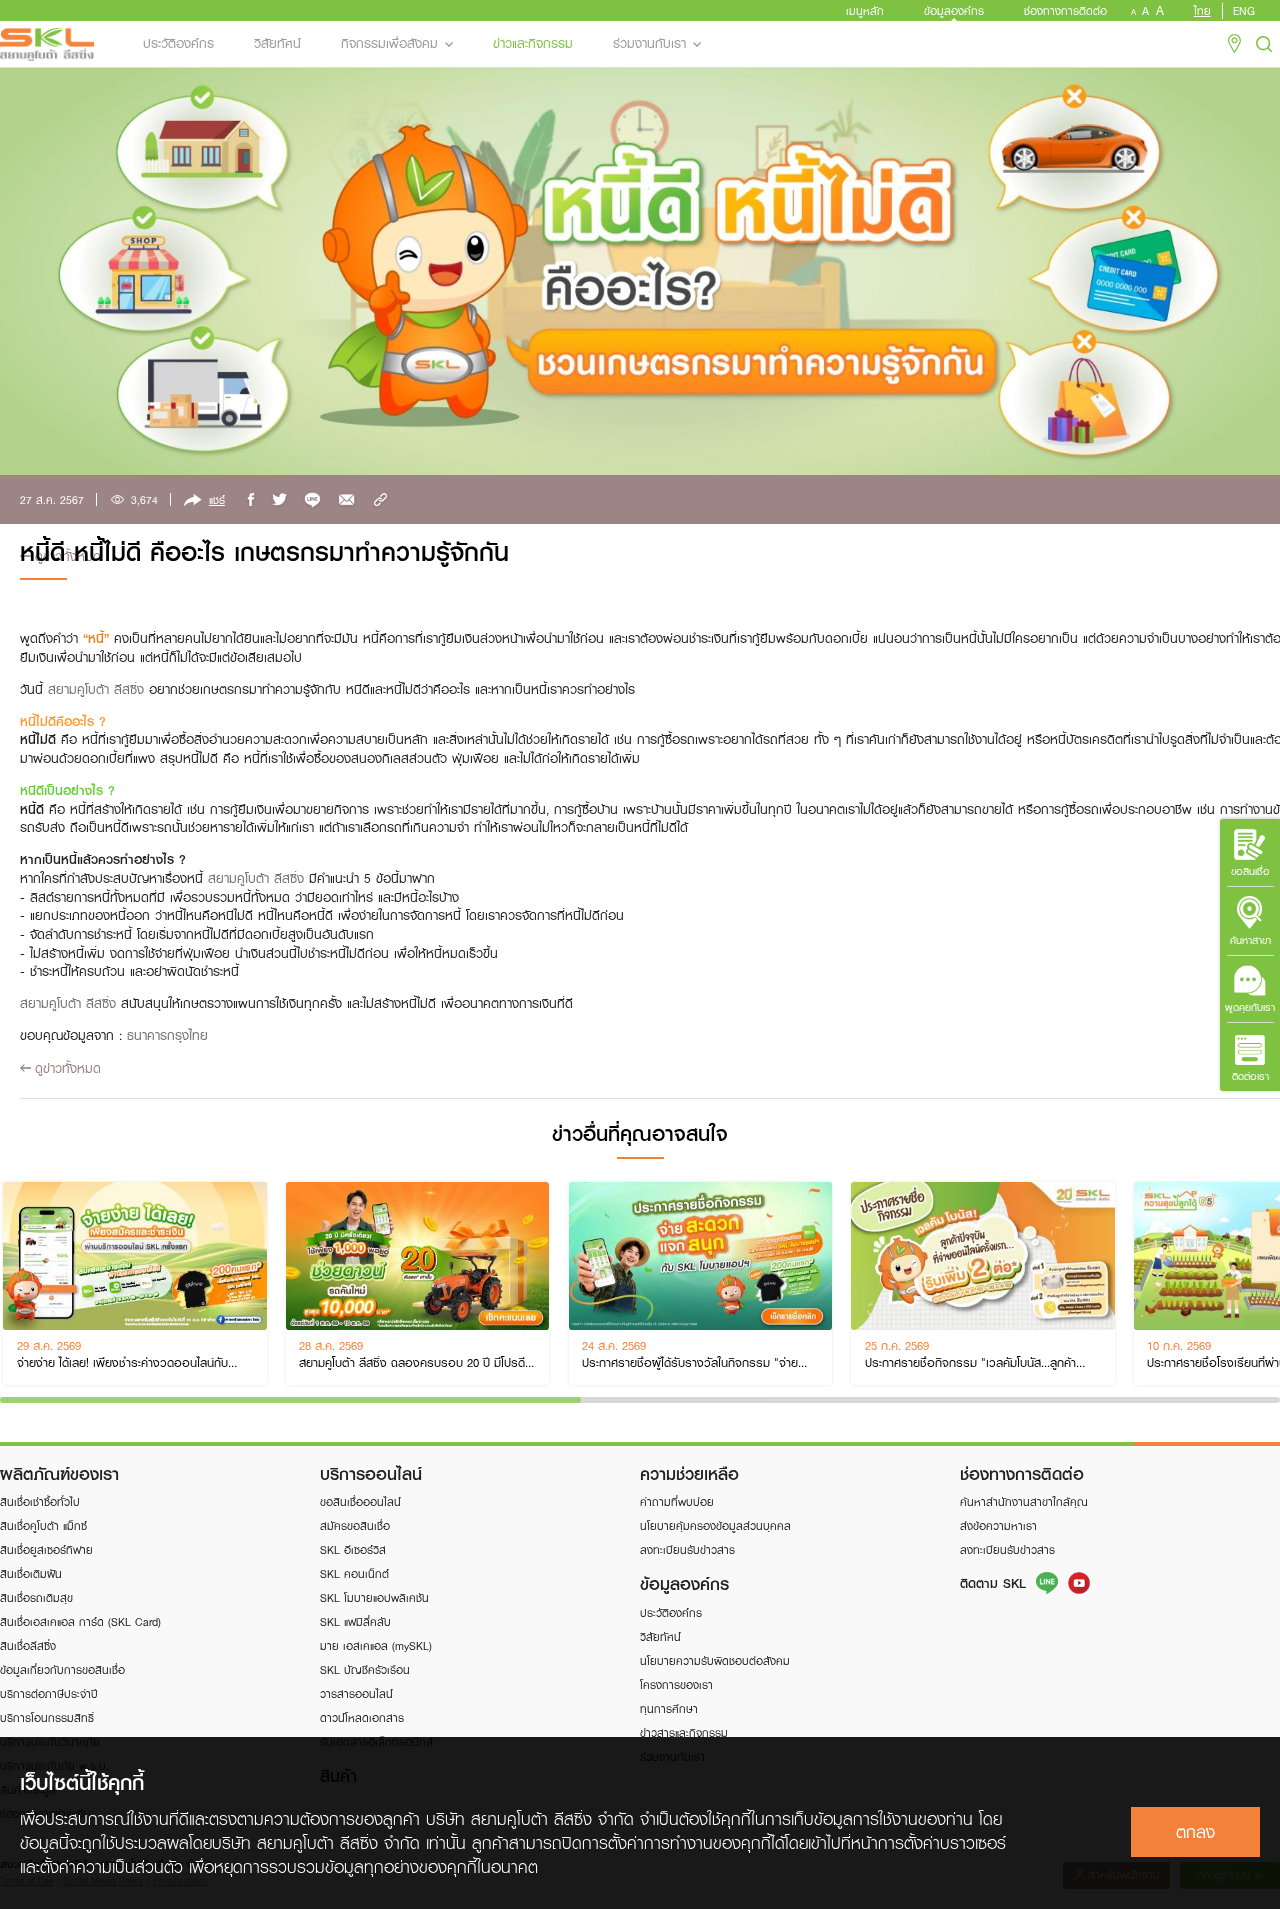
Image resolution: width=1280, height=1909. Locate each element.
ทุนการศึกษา (669, 1708)
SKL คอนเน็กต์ (354, 1573)
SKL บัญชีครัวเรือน (365, 1669)
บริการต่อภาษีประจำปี (49, 1693)
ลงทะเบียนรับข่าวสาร (687, 1549)
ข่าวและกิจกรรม (533, 43)
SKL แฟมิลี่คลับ (355, 1621)
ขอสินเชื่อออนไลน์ (360, 1501)
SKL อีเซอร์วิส (353, 1549)
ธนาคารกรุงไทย (167, 1035)
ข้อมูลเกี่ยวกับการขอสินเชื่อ (62, 1669)
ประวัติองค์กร (178, 43)
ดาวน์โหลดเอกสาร (362, 1717)
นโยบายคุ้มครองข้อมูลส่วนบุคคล (715, 1525)
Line (1047, 1583)
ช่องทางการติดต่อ (1065, 10)
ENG (1244, 11)
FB (1079, 1583)
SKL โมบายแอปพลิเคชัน (374, 1597)
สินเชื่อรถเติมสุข (36, 1597)
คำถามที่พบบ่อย (677, 1501)
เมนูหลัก (865, 10)
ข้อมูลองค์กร (954, 10)
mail (347, 500)
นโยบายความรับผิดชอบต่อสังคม (715, 1660)
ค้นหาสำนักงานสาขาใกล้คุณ (1024, 1501)
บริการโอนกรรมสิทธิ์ (47, 1717)
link (380, 500)
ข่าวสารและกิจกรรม (684, 1732)
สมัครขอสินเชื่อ (355, 1525)
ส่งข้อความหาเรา (998, 1525)
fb (250, 500)
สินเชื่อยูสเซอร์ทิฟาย (46, 1549)
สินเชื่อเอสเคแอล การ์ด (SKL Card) (80, 1621)
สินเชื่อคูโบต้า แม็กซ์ (43, 1525)
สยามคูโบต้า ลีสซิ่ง (96, 689)
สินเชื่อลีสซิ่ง (28, 1645)
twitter (280, 500)
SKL (47, 44)
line (313, 500)
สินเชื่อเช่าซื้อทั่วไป (40, 1501)
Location (1234, 44)
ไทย (1202, 11)
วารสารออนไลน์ (356, 1693)
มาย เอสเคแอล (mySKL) (376, 1645)
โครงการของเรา (676, 1684)
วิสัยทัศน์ (277, 43)
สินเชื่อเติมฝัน (31, 1573)
